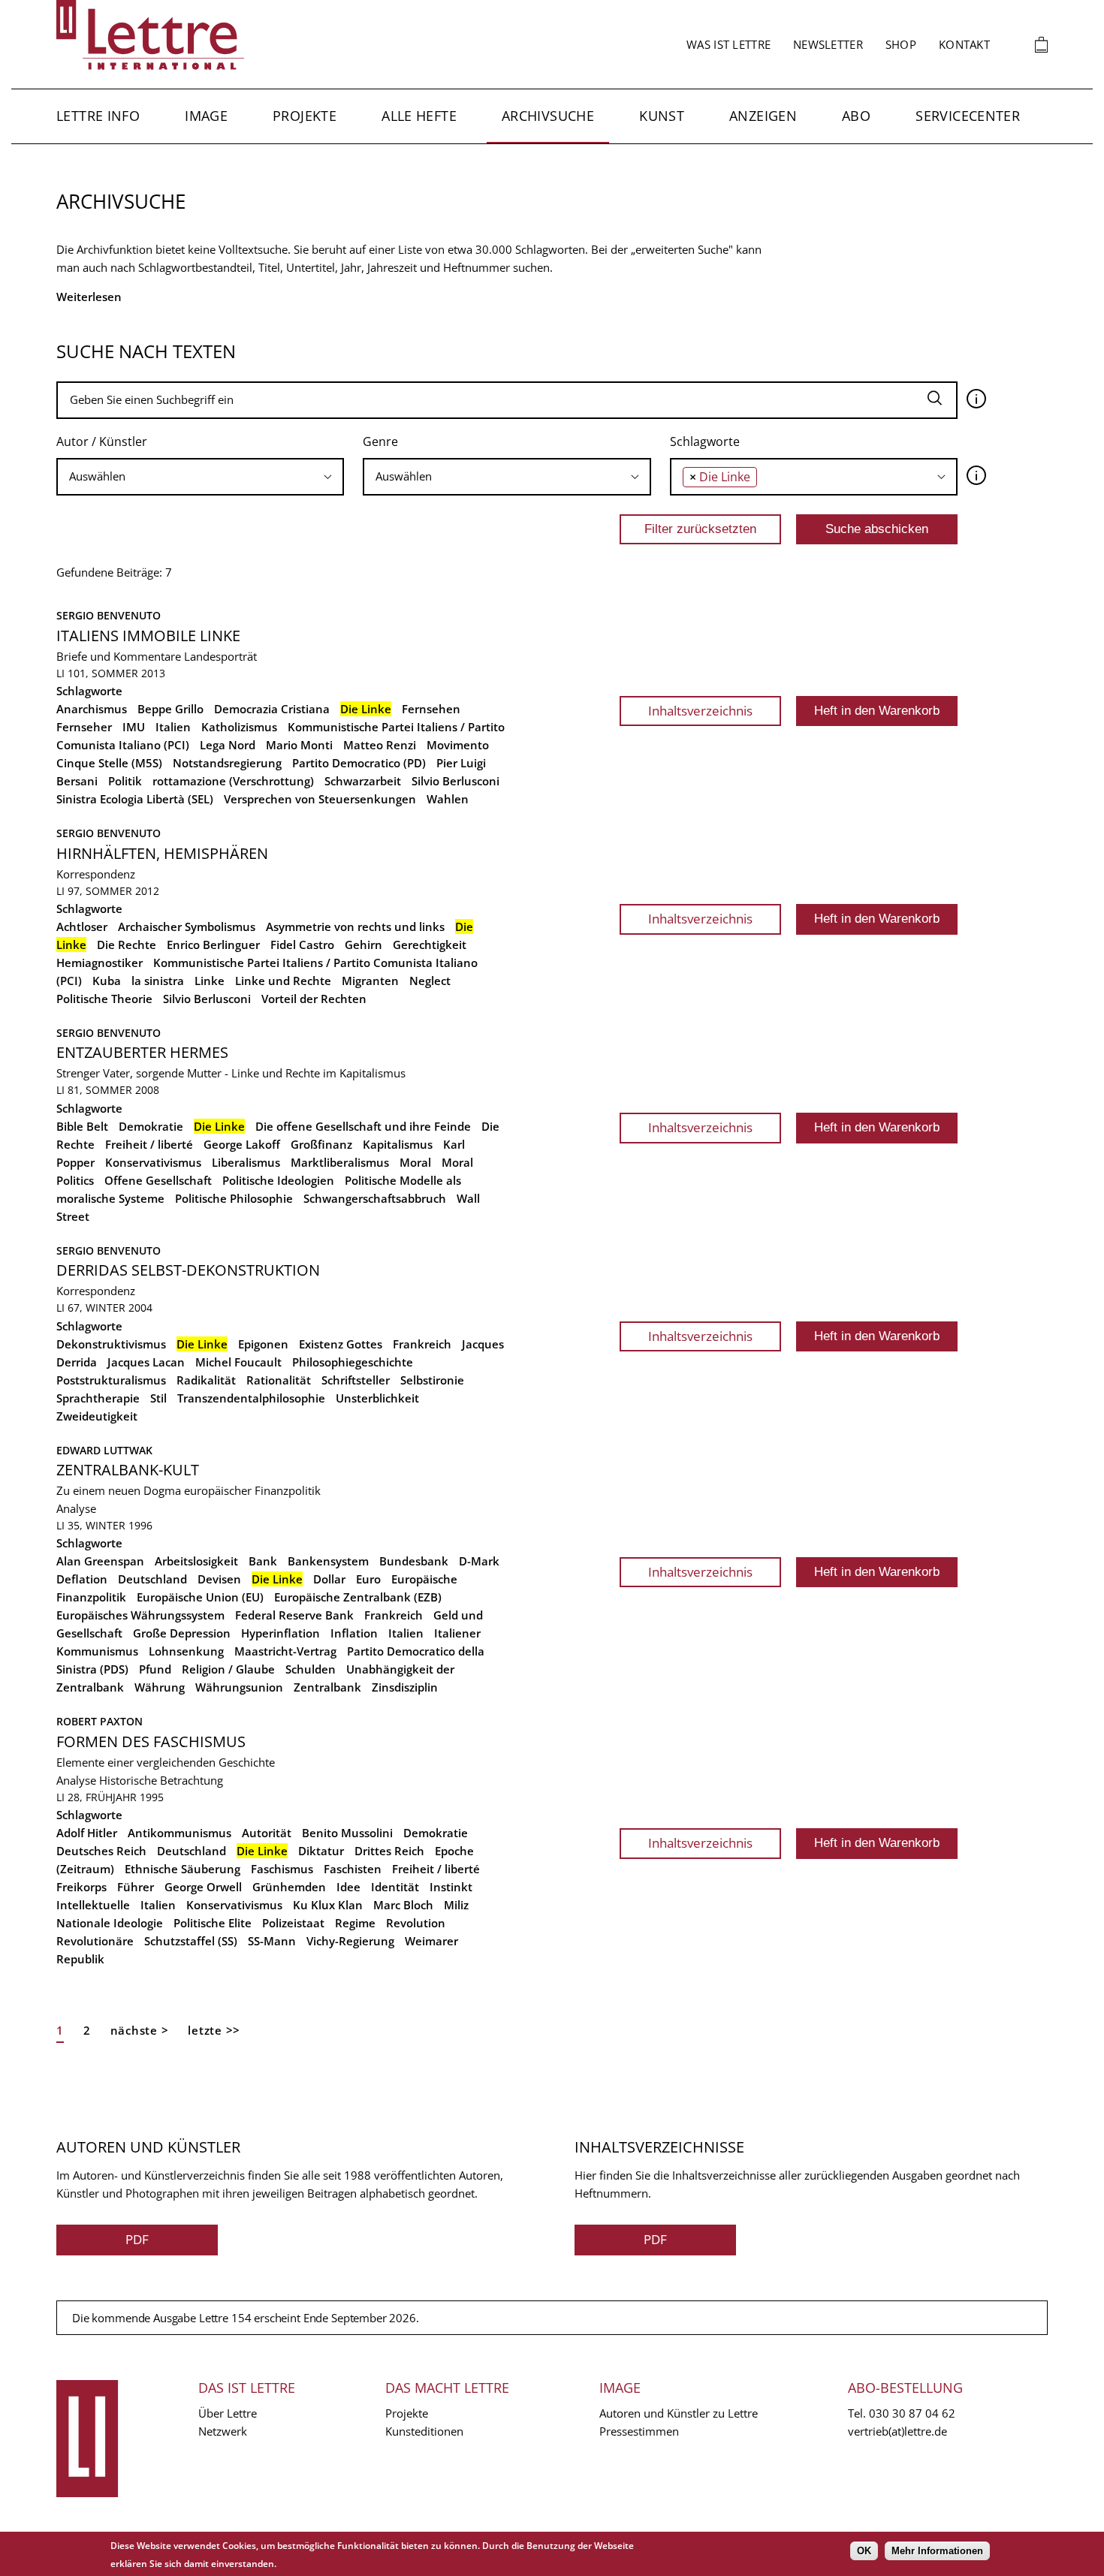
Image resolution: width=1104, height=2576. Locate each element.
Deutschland (152, 1579)
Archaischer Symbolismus (187, 926)
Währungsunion (239, 1687)
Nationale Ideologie (110, 1923)
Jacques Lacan (146, 1362)
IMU (134, 727)
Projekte (305, 116)
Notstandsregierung (227, 763)
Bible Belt (82, 1126)
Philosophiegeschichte (353, 1362)
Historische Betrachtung (161, 1780)
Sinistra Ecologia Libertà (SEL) (135, 799)
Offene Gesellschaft (158, 1180)
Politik (125, 781)
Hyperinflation (281, 1633)
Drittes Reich (389, 1851)
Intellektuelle (93, 1905)
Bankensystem (328, 1561)
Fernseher (84, 727)
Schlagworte (705, 441)
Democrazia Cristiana (272, 709)
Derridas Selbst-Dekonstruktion (188, 1270)
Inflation (354, 1633)
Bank (263, 1561)
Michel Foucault (238, 1362)
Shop (901, 44)
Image (206, 116)
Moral (415, 1162)
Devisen (219, 1579)
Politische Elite (213, 1923)
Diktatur (321, 1851)
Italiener (457, 1633)
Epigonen (263, 1344)
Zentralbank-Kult (128, 1470)
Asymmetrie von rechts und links (355, 926)
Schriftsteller (356, 1380)
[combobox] (200, 477)
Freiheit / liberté (149, 1144)
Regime (355, 1923)
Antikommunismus (179, 1833)
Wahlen (448, 799)
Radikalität (206, 1380)
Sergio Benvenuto (109, 615)
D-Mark (479, 1561)
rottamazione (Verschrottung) (233, 781)
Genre (380, 441)
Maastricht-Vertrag (285, 1651)
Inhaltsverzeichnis (700, 711)
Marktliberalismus (340, 1162)
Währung (160, 1687)
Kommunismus (97, 1651)
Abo (856, 116)
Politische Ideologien (278, 1180)
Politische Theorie (104, 999)
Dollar (329, 1579)
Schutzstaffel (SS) (191, 1941)
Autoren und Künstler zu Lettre (679, 2413)
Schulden (311, 1669)
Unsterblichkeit (377, 1398)
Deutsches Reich (101, 1851)
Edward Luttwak (104, 1450)
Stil (158, 1398)
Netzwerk (223, 2431)
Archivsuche (548, 116)
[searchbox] (200, 476)
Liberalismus (246, 1162)
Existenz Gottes (341, 1344)
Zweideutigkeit (97, 1416)
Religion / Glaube (228, 1669)
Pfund (155, 1669)
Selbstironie (432, 1380)
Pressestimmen (639, 2431)
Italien (173, 727)
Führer (136, 1887)
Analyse (76, 1508)
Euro (368, 1579)
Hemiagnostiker (100, 963)
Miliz (456, 1905)
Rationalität (279, 1380)
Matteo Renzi (380, 745)
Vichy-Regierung (350, 1941)
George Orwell (203, 1887)
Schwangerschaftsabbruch (375, 1198)
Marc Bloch (403, 1905)
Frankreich (422, 1344)
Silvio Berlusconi (455, 781)
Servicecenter (968, 116)
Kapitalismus (398, 1144)
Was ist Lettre (728, 44)
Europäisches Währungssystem (140, 1615)
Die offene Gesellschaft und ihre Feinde (363, 1126)
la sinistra (158, 981)
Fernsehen (431, 709)
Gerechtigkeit (430, 945)
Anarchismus (92, 709)
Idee (348, 1887)
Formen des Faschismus (151, 1741)
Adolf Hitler (87, 1833)
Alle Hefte (419, 116)
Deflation (82, 1579)
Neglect (430, 981)
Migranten (370, 981)
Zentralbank (327, 1687)
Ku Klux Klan (328, 1905)
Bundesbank (414, 1561)
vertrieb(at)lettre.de (897, 2431)
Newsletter (828, 44)
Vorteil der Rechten (314, 999)
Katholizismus (239, 727)
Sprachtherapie (98, 1398)
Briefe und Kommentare (119, 656)
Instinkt (451, 1887)
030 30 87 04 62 (912, 2413)
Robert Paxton (100, 1721)
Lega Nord (228, 745)
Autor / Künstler (102, 441)
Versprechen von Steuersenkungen (320, 799)
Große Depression (182, 1633)
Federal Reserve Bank (294, 1615)
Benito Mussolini (347, 1833)
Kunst (662, 116)
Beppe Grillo (170, 709)
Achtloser (82, 926)
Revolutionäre (95, 1941)
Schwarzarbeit (363, 781)
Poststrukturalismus (111, 1380)
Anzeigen (763, 116)
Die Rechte (127, 945)
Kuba (107, 981)
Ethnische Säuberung (182, 1869)
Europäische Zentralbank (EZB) (358, 1597)
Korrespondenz (96, 874)
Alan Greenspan (100, 1561)
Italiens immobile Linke (148, 636)
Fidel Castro (302, 945)
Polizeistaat (293, 1923)
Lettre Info (98, 116)
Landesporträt (220, 656)
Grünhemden (289, 1887)
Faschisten (353, 1869)
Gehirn (363, 945)
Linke (210, 981)
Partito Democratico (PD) (359, 763)
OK (864, 2551)
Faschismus (282, 1869)
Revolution (416, 1923)
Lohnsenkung (186, 1651)
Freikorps (81, 1887)
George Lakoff (242, 1144)
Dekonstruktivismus (111, 1344)
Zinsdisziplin (405, 1687)
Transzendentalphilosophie (251, 1398)
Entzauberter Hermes (142, 1052)
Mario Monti (299, 745)
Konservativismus (153, 1162)
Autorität (267, 1833)
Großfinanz (321, 1144)
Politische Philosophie (234, 1198)
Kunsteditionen (424, 2431)
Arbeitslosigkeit (196, 1561)
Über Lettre (228, 2413)
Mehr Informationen (937, 2551)
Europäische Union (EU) (200, 1597)
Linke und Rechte (283, 981)
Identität (395, 1887)
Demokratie (151, 1126)
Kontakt (964, 44)
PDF (137, 2239)
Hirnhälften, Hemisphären (162, 853)
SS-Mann (272, 1941)
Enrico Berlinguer (213, 945)
